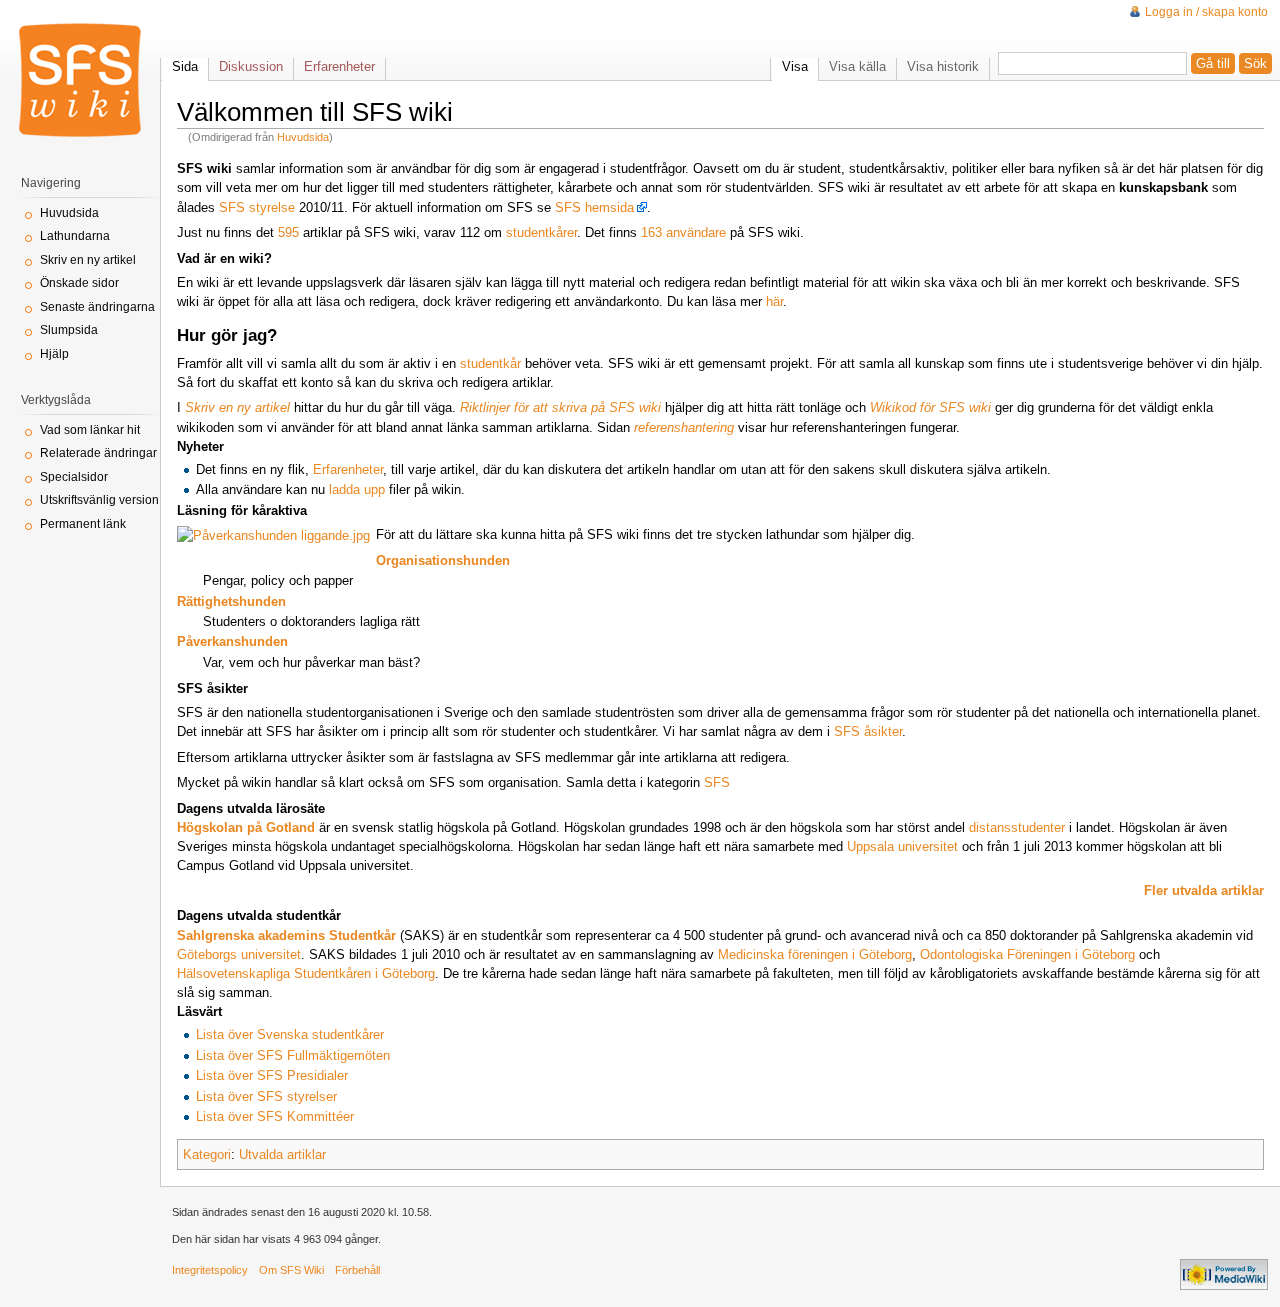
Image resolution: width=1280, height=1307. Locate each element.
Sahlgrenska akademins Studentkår (286, 935)
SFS (717, 782)
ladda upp (357, 489)
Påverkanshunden (232, 641)
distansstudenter (1017, 827)
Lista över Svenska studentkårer (290, 1034)
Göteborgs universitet (239, 954)
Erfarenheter (348, 469)
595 (288, 232)
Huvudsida (303, 137)
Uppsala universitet (902, 846)
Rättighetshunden (231, 601)
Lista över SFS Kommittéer (275, 1116)
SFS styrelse (257, 207)
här (774, 301)
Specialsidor (74, 477)
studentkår (490, 363)
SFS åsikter (868, 731)
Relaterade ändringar (98, 453)
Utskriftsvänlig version (99, 500)
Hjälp (54, 354)
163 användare (683, 232)
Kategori (207, 1154)
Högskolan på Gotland (246, 827)
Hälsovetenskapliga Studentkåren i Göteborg (306, 973)
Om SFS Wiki (291, 1270)
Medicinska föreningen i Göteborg (815, 954)
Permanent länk (83, 524)
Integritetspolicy (210, 1270)
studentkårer (541, 232)
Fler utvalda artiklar (1204, 890)
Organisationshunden (443, 560)
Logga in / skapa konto (1206, 12)
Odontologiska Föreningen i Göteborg (1027, 954)
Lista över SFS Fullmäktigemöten (293, 1055)
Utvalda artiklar (282, 1154)
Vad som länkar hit (90, 430)
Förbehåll (357, 1270)
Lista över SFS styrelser (266, 1096)
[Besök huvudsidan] (80, 80)
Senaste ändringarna (97, 307)
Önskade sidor (79, 283)
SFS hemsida (594, 207)
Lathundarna (75, 236)
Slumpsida (69, 330)
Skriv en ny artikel (88, 260)
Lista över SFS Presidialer (272, 1075)
